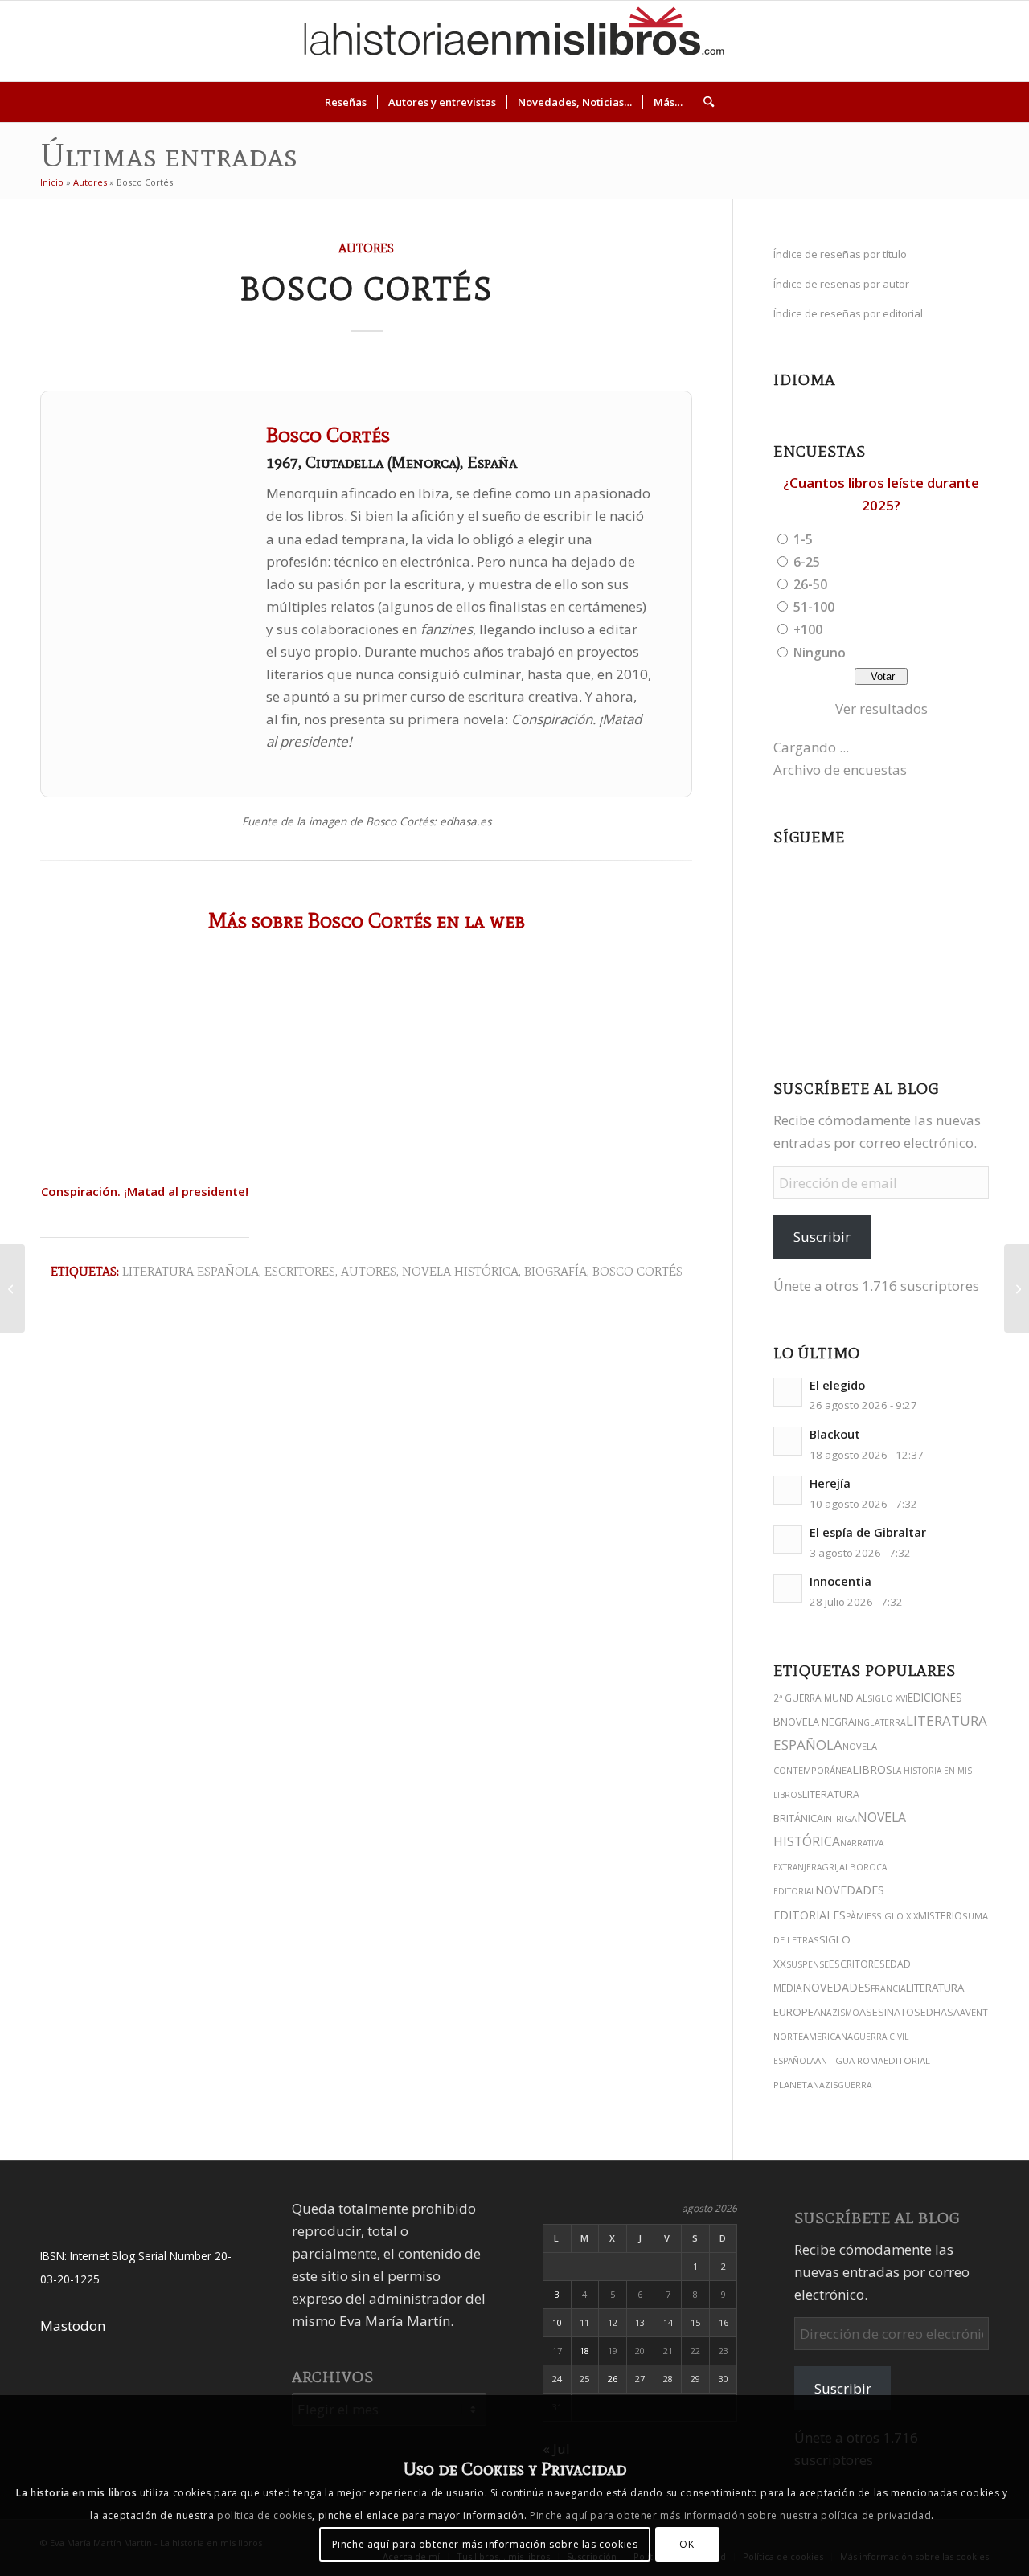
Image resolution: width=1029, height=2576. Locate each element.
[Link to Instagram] (851, 41)
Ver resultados (881, 709)
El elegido (837, 1385)
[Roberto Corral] (12, 1288)
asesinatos (890, 2012)
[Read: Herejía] (788, 1490)
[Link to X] (875, 41)
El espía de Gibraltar (868, 1532)
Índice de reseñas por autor (841, 284)
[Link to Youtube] (924, 41)
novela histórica (460, 1271)
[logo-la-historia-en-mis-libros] (514, 41)
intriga (840, 1818)
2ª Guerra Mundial (820, 1698)
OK (687, 2543)
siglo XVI (888, 1698)
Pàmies (861, 1916)
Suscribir (822, 1237)
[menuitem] (346, 102)
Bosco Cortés (637, 1271)
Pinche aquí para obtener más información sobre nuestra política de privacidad (730, 2515)
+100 (808, 629)
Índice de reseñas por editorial (848, 313)
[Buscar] (703, 102)
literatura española (191, 1271)
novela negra (818, 1722)
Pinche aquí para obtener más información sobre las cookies (485, 2543)
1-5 (803, 539)
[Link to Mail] (972, 41)
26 (613, 2379)
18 (584, 2351)
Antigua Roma (849, 2060)
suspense (808, 1964)
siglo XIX (897, 1916)
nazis (825, 2085)
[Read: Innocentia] (788, 1588)
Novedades (836, 1987)
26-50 (810, 584)
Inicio (52, 182)
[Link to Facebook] (948, 41)
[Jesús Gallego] (1017, 1288)
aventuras (986, 2012)
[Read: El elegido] (788, 1392)
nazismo (840, 2013)
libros (872, 1769)
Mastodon (73, 2326)
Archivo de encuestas (840, 770)
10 (557, 2322)
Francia (888, 1988)
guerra (855, 2085)
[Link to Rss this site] (996, 41)
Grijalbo (842, 1867)
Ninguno (820, 653)
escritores (857, 1964)
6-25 (807, 562)
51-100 (814, 607)
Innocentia (840, 1581)
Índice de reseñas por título (840, 254)
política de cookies (264, 2515)
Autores (90, 182)
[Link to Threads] (900, 41)
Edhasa (940, 2012)
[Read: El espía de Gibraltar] (788, 1539)
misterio (940, 1916)
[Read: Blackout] (788, 1441)
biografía (555, 1271)
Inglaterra (880, 1722)
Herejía (830, 1483)
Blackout (835, 1434)
